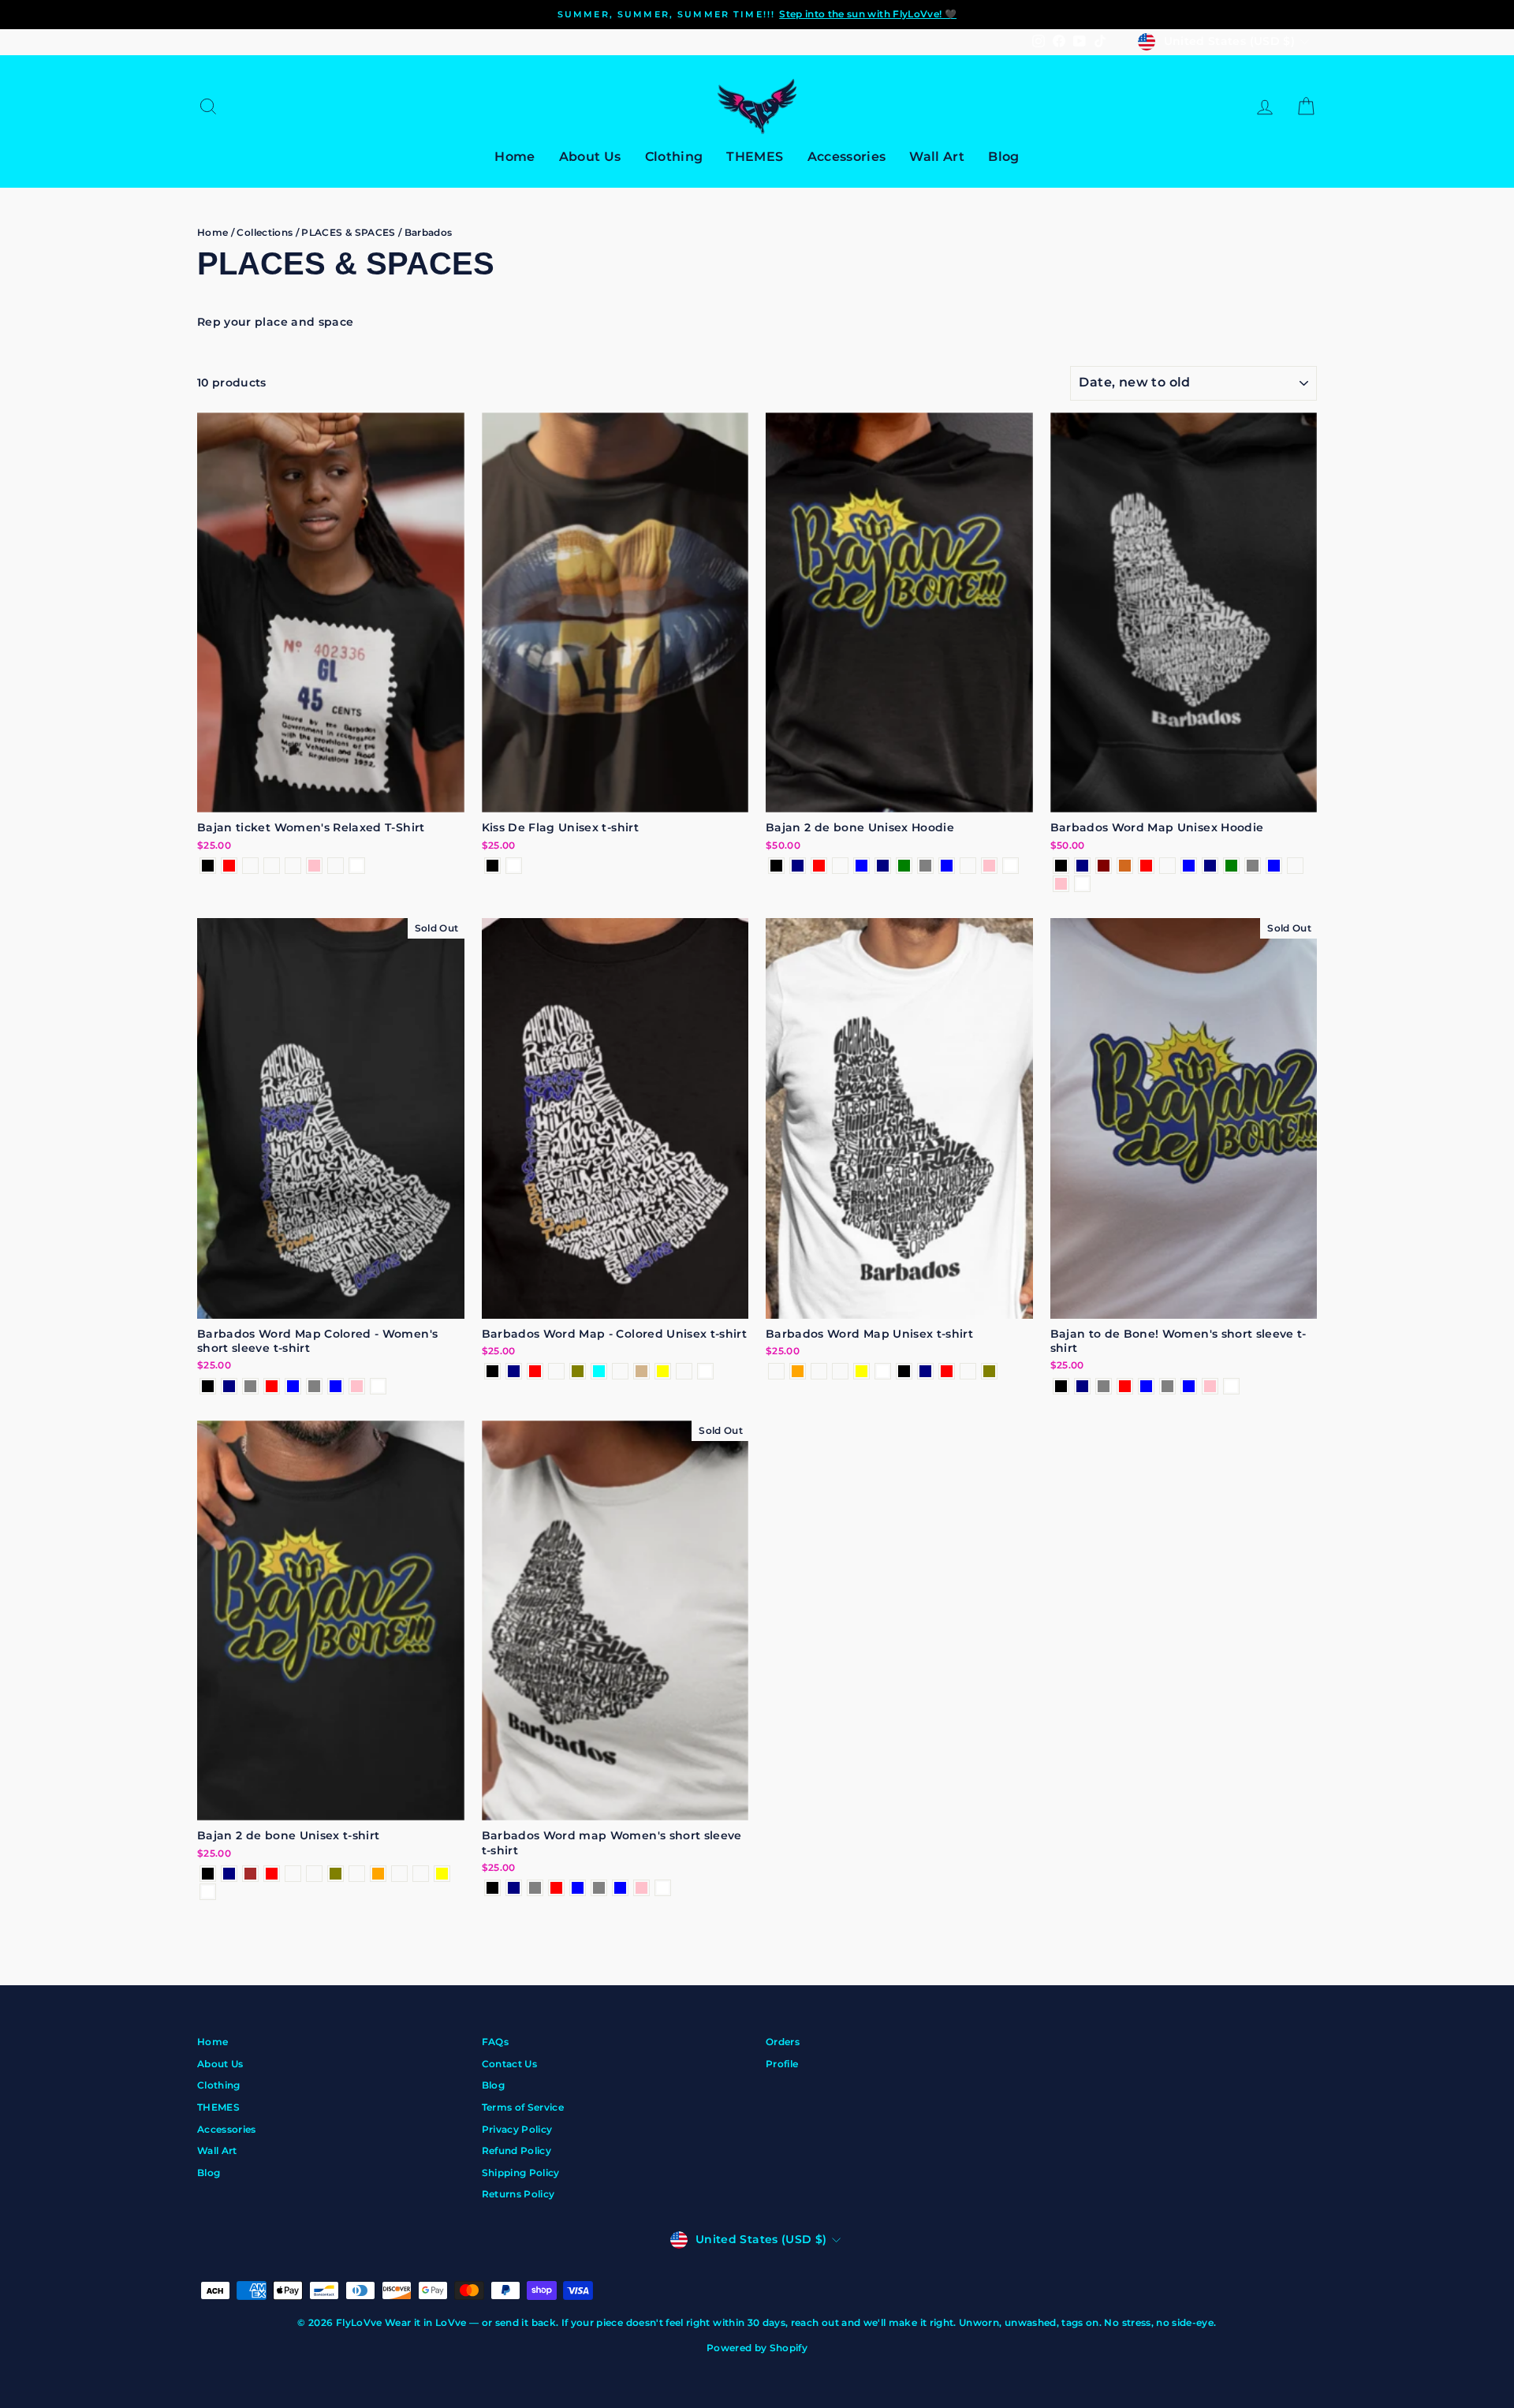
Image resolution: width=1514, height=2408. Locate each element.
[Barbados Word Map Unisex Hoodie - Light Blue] (1274, 866)
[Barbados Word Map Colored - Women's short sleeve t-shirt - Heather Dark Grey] (250, 1386)
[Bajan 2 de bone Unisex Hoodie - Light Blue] (947, 866)
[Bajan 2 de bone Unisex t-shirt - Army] (314, 1874)
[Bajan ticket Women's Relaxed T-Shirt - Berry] (250, 866)
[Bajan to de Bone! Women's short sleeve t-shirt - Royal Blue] (1146, 1386)
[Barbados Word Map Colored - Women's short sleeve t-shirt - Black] (208, 1386)
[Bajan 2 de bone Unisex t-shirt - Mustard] (399, 1874)
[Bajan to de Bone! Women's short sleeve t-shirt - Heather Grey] (1167, 1386)
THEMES (755, 157)
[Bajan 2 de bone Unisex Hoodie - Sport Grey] (925, 866)
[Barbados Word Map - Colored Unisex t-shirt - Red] (535, 1371)
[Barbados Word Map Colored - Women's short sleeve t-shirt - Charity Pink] (357, 1386)
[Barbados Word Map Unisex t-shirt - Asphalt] (968, 1371)
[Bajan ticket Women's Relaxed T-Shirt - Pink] (314, 866)
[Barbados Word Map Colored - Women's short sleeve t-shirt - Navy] (229, 1386)
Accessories (847, 157)
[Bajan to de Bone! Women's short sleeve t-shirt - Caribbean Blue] (1189, 1386)
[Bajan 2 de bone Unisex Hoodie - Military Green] (904, 866)
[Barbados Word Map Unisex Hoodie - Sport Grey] (1253, 866)
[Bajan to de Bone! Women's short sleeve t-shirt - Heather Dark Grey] (1104, 1386)
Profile (782, 2064)
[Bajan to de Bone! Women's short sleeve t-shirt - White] (1231, 1386)
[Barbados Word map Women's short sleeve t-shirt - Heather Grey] (599, 1888)
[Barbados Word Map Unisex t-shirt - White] (883, 1371)
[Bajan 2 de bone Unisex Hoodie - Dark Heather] (840, 866)
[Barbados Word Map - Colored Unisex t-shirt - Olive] (578, 1371)
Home (515, 157)
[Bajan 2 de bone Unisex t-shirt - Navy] (229, 1874)
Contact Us (510, 2064)
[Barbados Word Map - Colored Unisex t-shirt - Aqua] (599, 1371)
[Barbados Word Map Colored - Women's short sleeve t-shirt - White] (378, 1386)
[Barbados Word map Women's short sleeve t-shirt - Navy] (514, 1888)
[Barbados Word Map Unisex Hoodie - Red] (1146, 866)
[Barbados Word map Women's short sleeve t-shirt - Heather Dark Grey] (535, 1888)
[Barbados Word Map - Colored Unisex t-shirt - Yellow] (663, 1371)
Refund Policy (517, 2150)
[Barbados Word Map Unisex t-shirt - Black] (904, 1371)
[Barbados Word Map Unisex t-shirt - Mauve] (776, 1371)
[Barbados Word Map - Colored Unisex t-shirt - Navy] (514, 1371)
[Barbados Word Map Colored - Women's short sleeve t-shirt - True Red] (272, 1386)
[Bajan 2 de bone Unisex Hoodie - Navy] (798, 866)
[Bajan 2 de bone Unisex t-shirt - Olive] (336, 1874)
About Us (590, 157)
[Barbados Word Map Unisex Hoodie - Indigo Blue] (1189, 866)
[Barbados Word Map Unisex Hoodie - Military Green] (1231, 866)
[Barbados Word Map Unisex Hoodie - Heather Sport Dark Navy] (1210, 866)
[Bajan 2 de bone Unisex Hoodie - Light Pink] (989, 866)
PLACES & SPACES (348, 232)
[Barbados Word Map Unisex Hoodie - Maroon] (1104, 866)
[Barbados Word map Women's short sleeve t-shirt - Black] (492, 1888)
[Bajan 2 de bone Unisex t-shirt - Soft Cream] (421, 1874)
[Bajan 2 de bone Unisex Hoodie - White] (1011, 866)
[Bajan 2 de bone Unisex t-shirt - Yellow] (442, 1874)
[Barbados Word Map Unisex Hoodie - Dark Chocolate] (1125, 866)
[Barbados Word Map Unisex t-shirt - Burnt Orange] (798, 1371)
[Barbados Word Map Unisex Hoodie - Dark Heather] (1167, 866)
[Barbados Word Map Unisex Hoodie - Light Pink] (1061, 884)
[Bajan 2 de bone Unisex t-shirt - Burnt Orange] (378, 1874)
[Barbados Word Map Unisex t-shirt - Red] (947, 1371)
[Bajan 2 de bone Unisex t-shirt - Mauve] (357, 1874)
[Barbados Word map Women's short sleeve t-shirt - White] (663, 1888)
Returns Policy (518, 2194)
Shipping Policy (521, 2173)
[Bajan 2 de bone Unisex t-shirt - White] (208, 1892)
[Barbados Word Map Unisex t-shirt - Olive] (989, 1371)
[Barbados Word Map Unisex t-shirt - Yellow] (861, 1371)
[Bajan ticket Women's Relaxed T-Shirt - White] (357, 866)
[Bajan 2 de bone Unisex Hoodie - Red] (819, 866)
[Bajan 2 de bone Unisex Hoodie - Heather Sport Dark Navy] (883, 866)
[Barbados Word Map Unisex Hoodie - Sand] (1295, 866)
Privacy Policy (517, 2129)
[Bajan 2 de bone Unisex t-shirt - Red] (272, 1874)
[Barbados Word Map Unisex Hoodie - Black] (1061, 866)
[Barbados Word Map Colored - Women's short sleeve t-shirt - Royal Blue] (293, 1386)
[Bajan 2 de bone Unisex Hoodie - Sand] (968, 866)
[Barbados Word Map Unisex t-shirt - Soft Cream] (840, 1371)
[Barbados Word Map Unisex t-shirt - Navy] (925, 1371)
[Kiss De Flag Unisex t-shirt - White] (514, 866)
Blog (1003, 157)
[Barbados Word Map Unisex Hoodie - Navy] (1082, 866)
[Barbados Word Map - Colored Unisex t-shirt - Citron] (684, 1371)
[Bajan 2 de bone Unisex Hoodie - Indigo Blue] (861, 866)
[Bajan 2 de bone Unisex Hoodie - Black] (776, 866)
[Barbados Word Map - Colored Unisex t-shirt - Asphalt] (556, 1371)
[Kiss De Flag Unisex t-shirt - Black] (492, 866)
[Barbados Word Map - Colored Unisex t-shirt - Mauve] (620, 1371)
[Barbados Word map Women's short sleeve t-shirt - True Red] (556, 1888)
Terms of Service (523, 2107)
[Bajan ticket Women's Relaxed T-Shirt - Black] (208, 866)
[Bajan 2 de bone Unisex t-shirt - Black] (208, 1874)
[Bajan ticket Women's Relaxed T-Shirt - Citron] (336, 866)
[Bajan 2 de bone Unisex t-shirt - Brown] (250, 1874)
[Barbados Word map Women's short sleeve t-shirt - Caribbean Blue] (620, 1888)
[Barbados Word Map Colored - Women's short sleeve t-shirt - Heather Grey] (314, 1386)
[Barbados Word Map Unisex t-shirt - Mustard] (819, 1371)
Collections (265, 232)
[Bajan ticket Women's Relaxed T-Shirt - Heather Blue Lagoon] (293, 866)
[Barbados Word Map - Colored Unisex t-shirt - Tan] (641, 1371)
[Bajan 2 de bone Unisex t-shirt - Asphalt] (293, 1874)
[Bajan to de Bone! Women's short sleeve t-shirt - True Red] (1125, 1386)
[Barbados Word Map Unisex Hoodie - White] (1082, 884)
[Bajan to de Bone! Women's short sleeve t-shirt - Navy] (1082, 1386)
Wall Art (937, 157)
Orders (783, 2042)
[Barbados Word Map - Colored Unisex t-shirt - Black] (492, 1371)
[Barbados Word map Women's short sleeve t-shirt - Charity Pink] (641, 1888)
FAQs (495, 2042)
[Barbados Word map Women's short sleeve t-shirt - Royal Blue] (578, 1888)
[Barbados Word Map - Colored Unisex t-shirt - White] (705, 1371)
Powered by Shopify (757, 2348)
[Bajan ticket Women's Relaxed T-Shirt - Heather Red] (229, 866)
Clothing (674, 157)
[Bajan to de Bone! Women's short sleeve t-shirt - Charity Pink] (1210, 1386)
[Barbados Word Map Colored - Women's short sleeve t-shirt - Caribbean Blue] (336, 1386)
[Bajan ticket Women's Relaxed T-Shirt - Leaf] (272, 866)
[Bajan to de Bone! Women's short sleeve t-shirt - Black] (1061, 1386)
